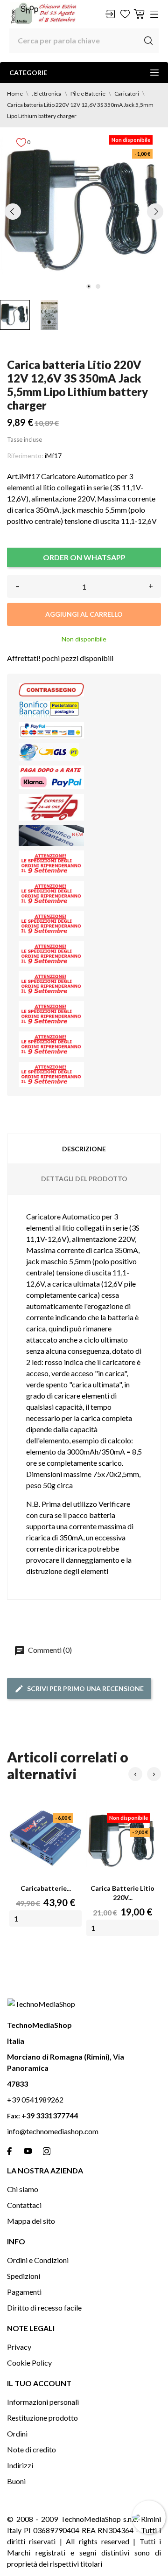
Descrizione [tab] (84, 1149)
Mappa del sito (31, 2221)
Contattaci (24, 2205)
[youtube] (28, 2151)
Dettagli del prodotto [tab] (84, 1179)
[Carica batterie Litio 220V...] (122, 1841)
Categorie (28, 73)
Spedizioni (24, 2276)
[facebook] (9, 2151)
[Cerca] (148, 41)
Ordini (17, 2433)
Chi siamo (23, 2189)
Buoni (16, 2481)
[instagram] (47, 2151)
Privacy (19, 2347)
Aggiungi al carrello (84, 614)
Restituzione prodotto (42, 2418)
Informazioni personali (43, 2402)
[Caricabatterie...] (45, 1841)
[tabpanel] (84, 211)
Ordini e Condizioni (38, 2260)
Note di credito (31, 2449)
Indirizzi (20, 2465)
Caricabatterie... (46, 1888)
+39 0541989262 (35, 2099)
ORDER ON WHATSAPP (84, 557)
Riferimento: (25, 456)
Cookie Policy (29, 2363)
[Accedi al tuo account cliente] (110, 14)
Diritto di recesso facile (44, 2308)
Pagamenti (24, 2292)
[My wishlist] (125, 14)
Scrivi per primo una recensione (85, 1688)
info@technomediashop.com (53, 2131)
